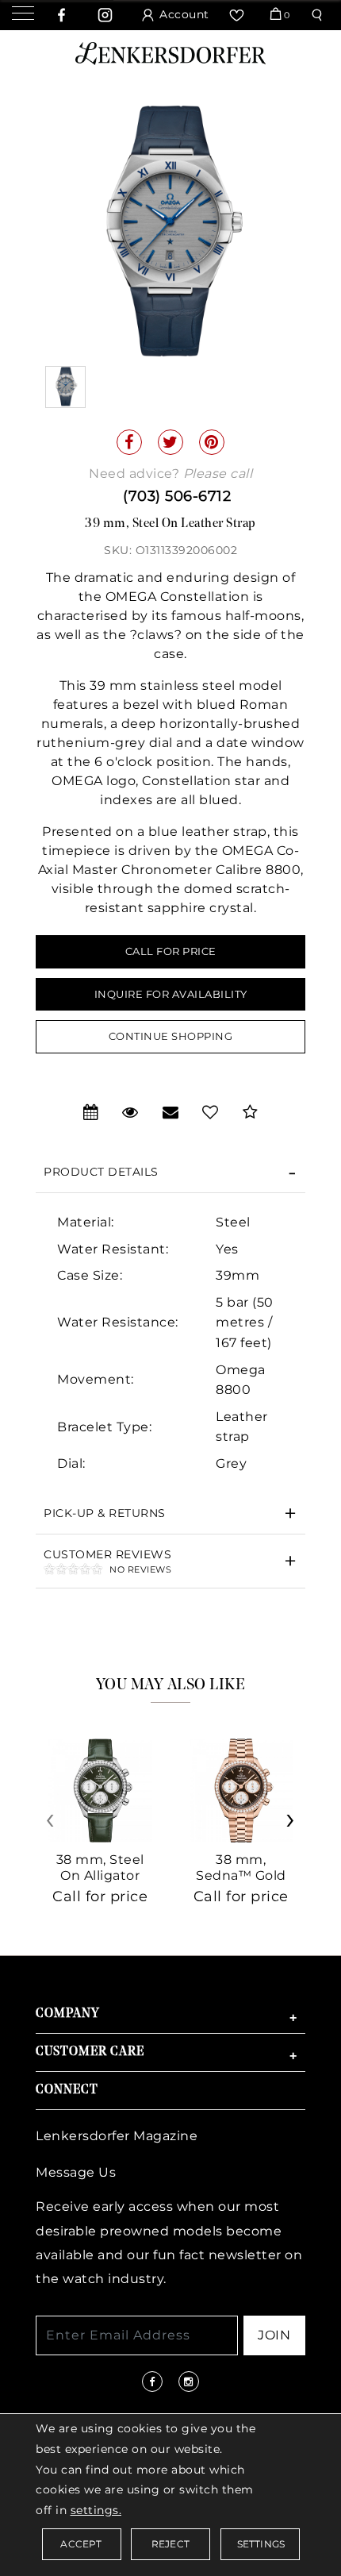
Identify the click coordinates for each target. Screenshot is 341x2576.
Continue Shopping (171, 1036)
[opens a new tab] (62, 15)
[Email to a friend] (171, 1112)
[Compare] (251, 1112)
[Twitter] (170, 442)
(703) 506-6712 (177, 496)
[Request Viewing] (130, 1112)
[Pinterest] (212, 442)
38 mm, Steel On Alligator (100, 1868)
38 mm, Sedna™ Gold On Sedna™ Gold (241, 1883)
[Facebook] (129, 442)
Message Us (76, 2172)
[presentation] (52, 1825)
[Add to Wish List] (211, 1112)
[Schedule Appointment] (91, 1112)
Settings (261, 2544)
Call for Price (171, 951)
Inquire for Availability (171, 994)
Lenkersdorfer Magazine (117, 2136)
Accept (81, 2544)
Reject (170, 2544)
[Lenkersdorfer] (170, 52)
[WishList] (239, 15)
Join (274, 2335)
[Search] (319, 15)
